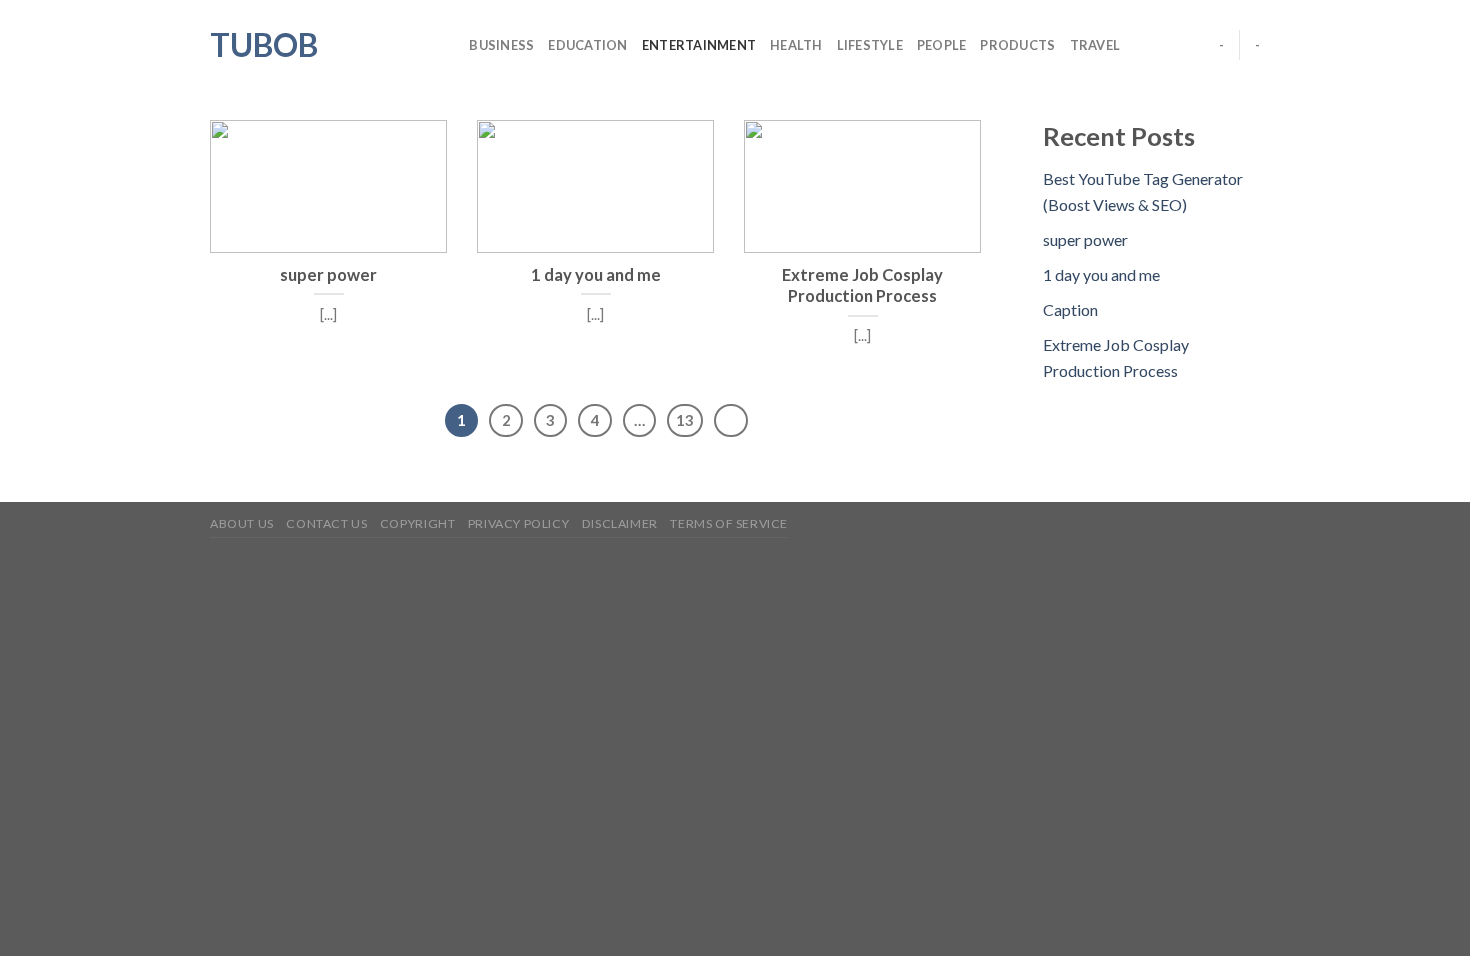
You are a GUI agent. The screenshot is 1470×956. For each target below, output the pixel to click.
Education (587, 45)
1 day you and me (1101, 274)
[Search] (447, 45)
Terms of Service (729, 523)
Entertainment (699, 45)
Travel (1095, 45)
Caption (1070, 309)
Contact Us (326, 523)
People (942, 45)
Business (501, 45)
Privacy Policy (519, 523)
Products (1017, 45)
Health (796, 45)
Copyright (418, 523)
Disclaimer (620, 523)
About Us (242, 523)
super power (1085, 239)
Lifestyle (870, 45)
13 (685, 420)
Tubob (264, 45)
